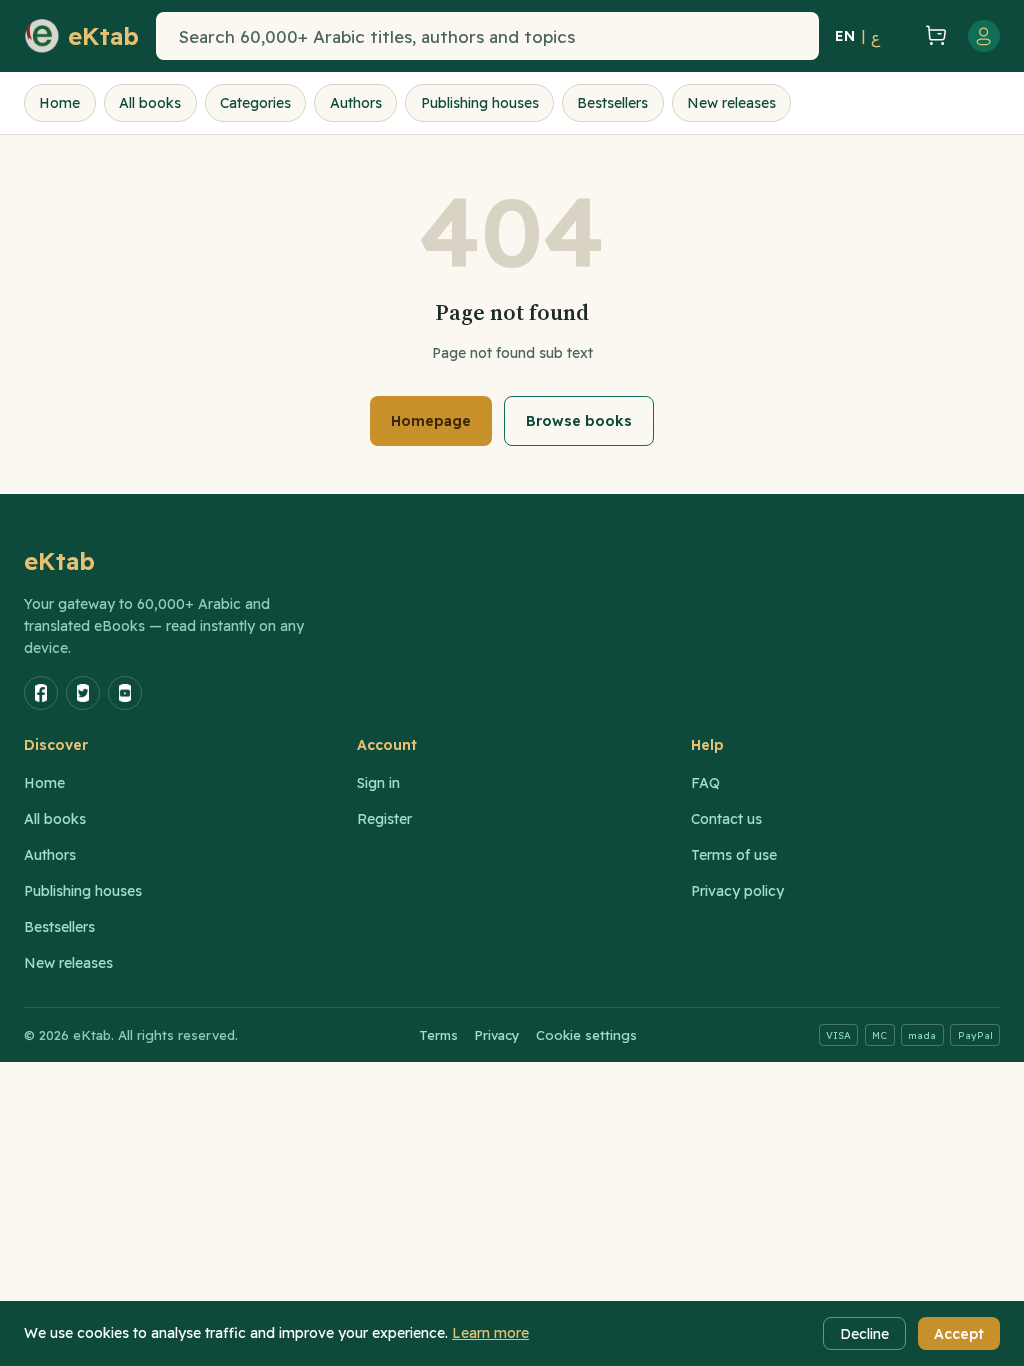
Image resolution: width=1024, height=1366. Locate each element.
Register (384, 819)
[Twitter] (83, 693)
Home (59, 103)
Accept (959, 1334)
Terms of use (734, 855)
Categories (255, 103)
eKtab (60, 561)
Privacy (497, 1035)
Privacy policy (737, 891)
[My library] (900, 36)
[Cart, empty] (936, 36)
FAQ (705, 783)
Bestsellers (612, 103)
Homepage (431, 421)
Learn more (490, 1333)
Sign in (378, 783)
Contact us (726, 819)
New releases (731, 103)
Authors (356, 103)
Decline (864, 1334)
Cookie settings (586, 1035)
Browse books (579, 421)
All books (150, 103)
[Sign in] (984, 36)
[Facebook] (41, 693)
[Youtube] (125, 693)
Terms (438, 1035)
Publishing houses (480, 103)
